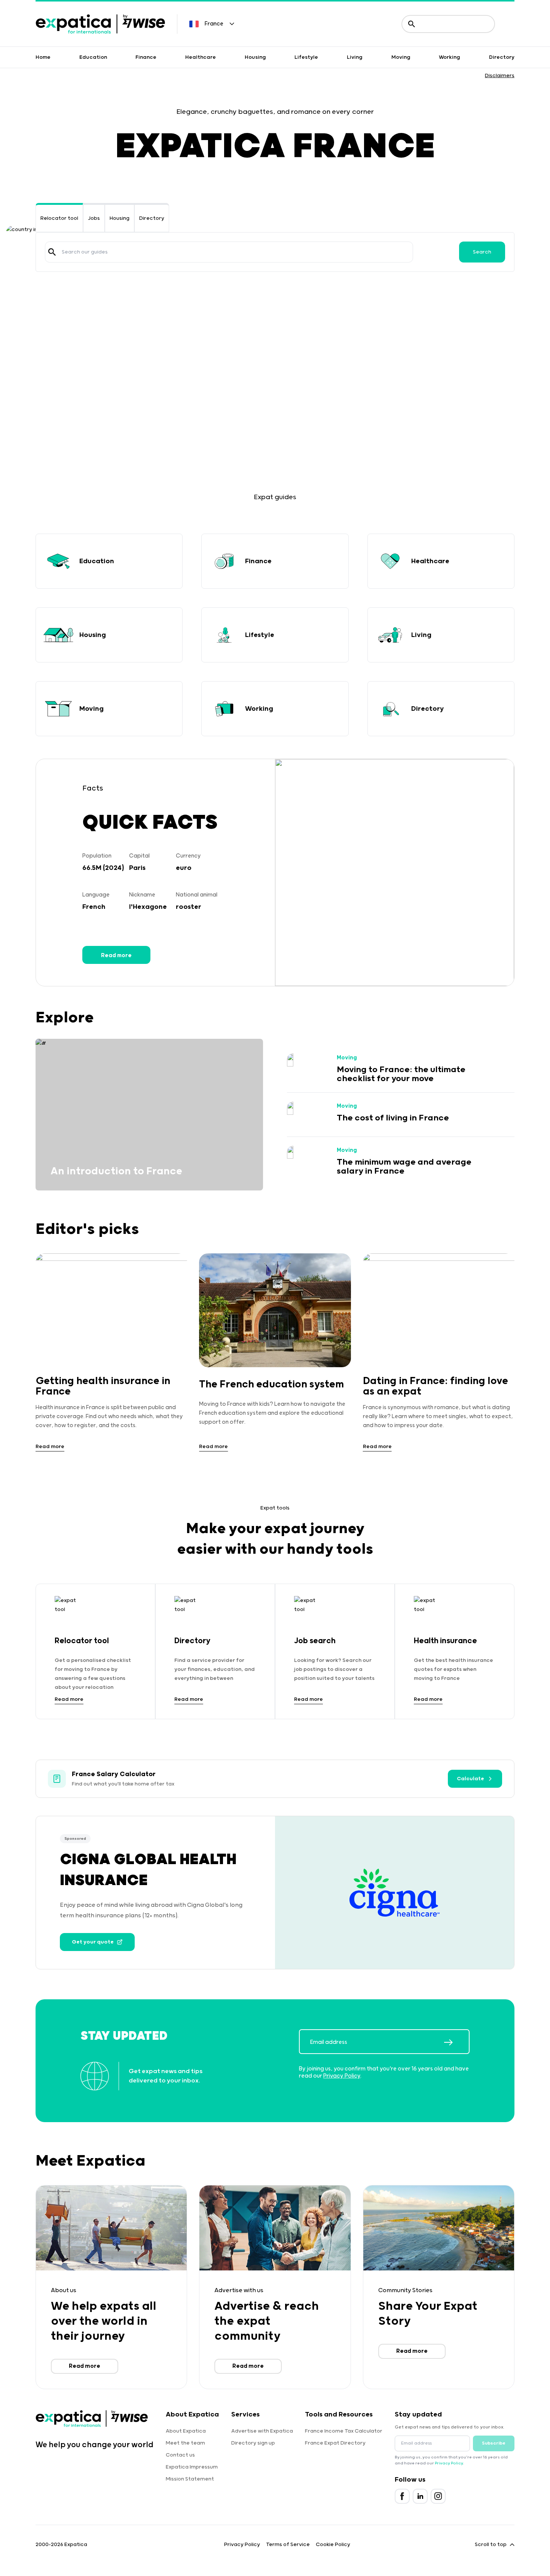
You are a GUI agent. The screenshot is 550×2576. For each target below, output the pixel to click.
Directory (502, 57)
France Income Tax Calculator (344, 2431)
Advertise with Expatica (262, 2431)
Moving (401, 57)
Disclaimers (500, 76)
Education (93, 57)
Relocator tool (59, 218)
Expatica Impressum (192, 2467)
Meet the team (185, 2443)
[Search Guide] (52, 252)
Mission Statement (190, 2479)
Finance (146, 57)
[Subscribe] (456, 2042)
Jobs (94, 218)
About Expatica (186, 2431)
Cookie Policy (333, 2545)
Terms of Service (288, 2545)
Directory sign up (253, 2443)
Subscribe (494, 2443)
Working (450, 57)
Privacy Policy (342, 2076)
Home (43, 57)
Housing (255, 57)
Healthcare (201, 57)
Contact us (180, 2455)
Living (355, 57)
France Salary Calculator (114, 1774)
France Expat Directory (335, 2443)
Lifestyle (306, 57)
